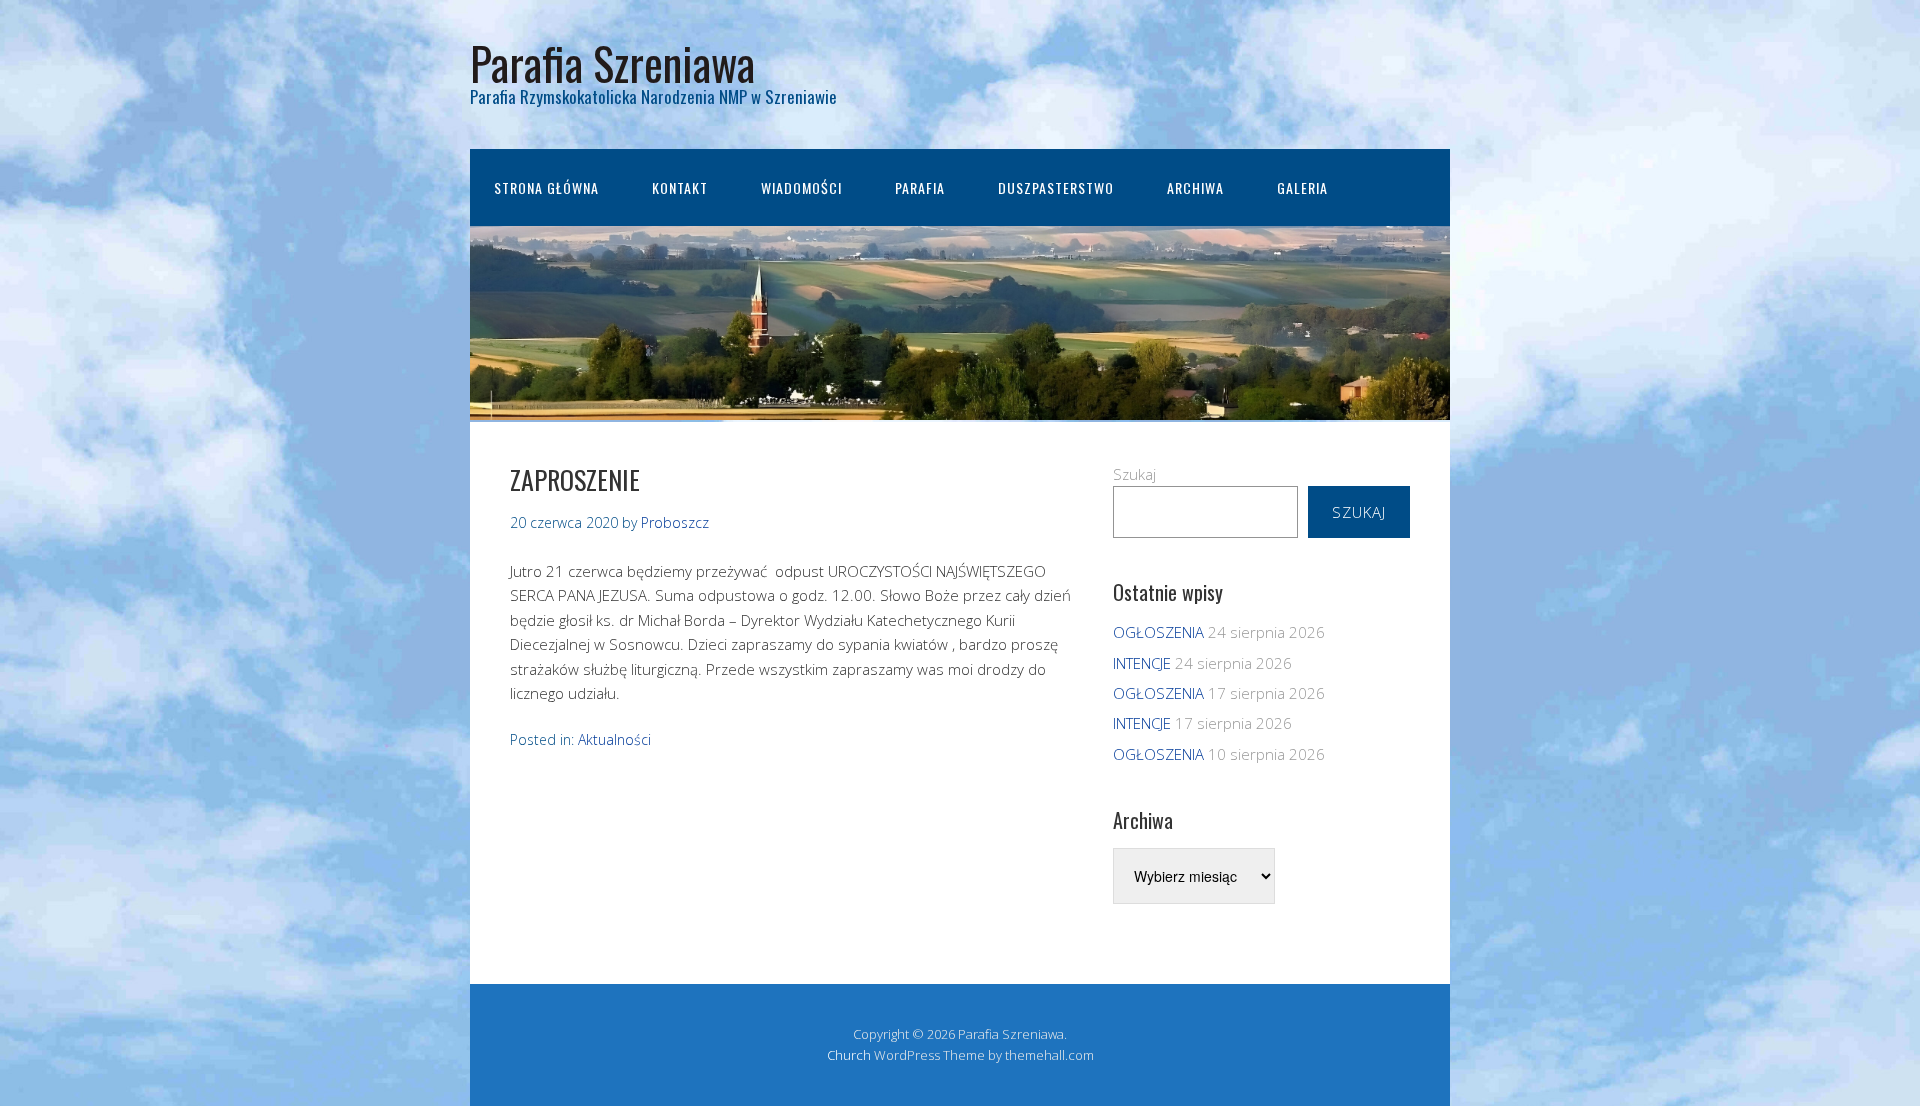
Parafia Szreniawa (612, 62)
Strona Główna (546, 187)
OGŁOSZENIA (1158, 632)
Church (849, 1055)
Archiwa (1195, 187)
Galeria (1302, 187)
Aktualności (614, 739)
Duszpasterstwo (1056, 187)
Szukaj (1134, 474)
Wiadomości (801, 187)
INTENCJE (1142, 663)
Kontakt (680, 187)
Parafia (920, 187)
